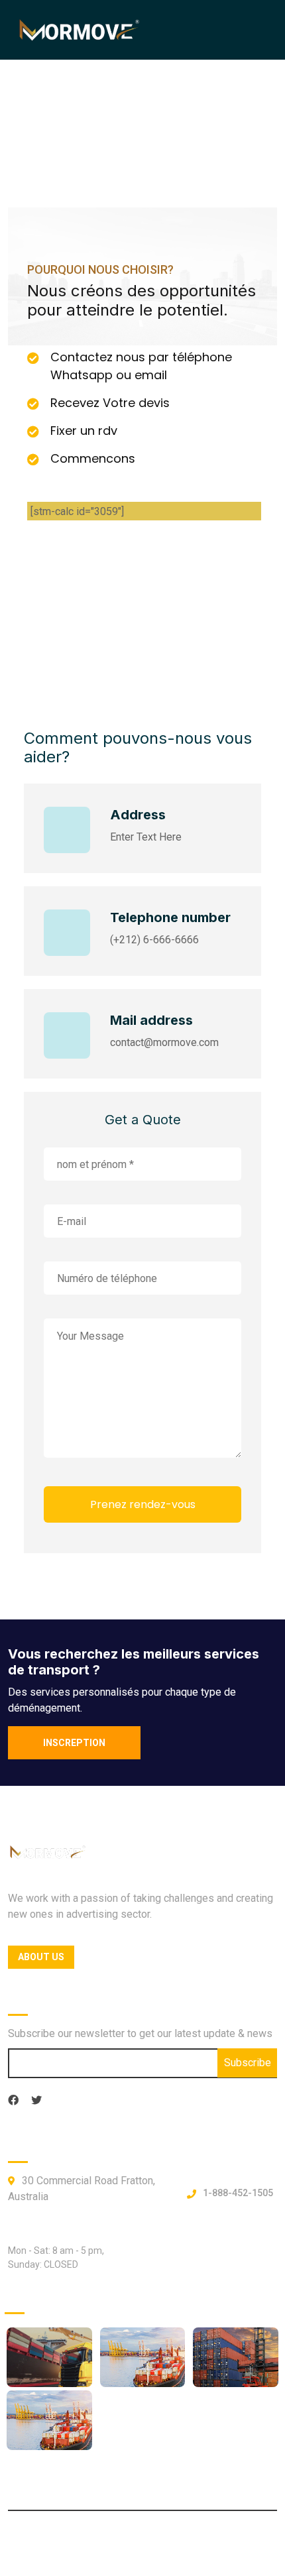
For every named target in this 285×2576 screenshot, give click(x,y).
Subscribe (248, 2063)
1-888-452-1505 (238, 2193)
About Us (41, 1957)
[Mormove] (80, 29)
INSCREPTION (74, 1743)
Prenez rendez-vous (143, 1504)
